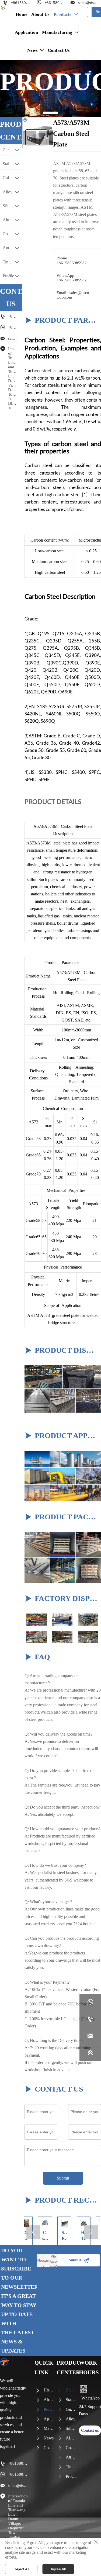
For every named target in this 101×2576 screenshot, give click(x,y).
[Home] (3, 8)
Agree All (58, 2569)
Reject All (21, 2569)
